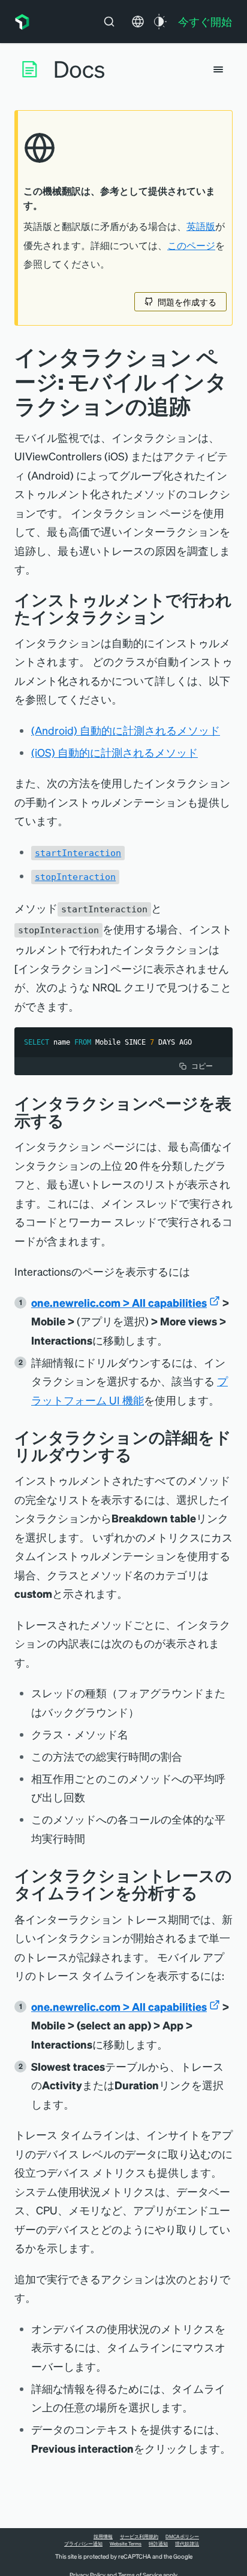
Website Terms (126, 2544)
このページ (191, 245)
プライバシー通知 (83, 2544)
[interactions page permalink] (73, 1120)
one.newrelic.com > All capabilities (119, 1302)
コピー (202, 1066)
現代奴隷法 (187, 2544)
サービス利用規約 (139, 2536)
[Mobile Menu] (218, 69)
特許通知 (158, 2544)
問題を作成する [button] (187, 302)
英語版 (201, 226)
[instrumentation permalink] (174, 617)
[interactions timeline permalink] (207, 1893)
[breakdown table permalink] (141, 1454)
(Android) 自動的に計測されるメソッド (126, 730)
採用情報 (103, 2536)
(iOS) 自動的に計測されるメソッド (115, 752)
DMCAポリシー (182, 2536)
